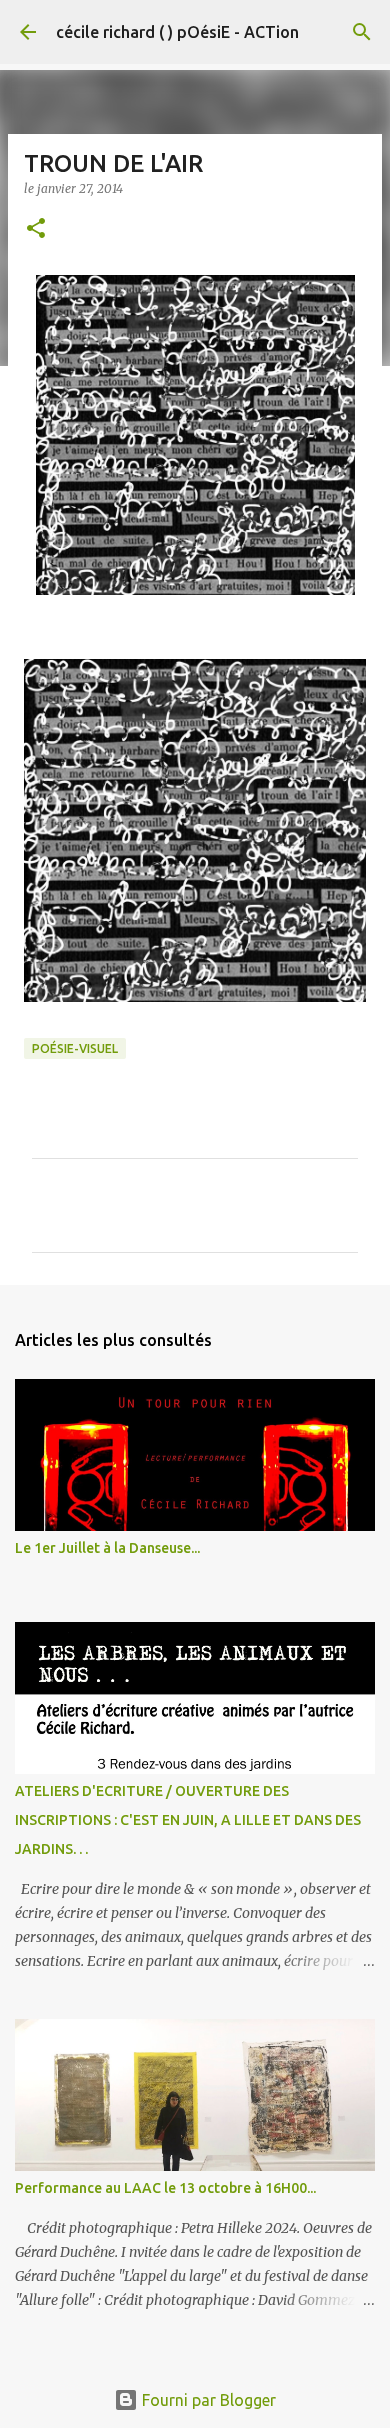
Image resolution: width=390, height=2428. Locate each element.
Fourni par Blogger (207, 2400)
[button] (36, 229)
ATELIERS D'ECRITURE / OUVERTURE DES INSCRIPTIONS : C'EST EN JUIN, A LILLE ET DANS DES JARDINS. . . (188, 1820)
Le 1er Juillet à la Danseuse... (107, 1548)
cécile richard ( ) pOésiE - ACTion (177, 32)
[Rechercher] (362, 32)
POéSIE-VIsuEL (75, 1048)
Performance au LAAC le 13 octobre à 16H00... (165, 2188)
